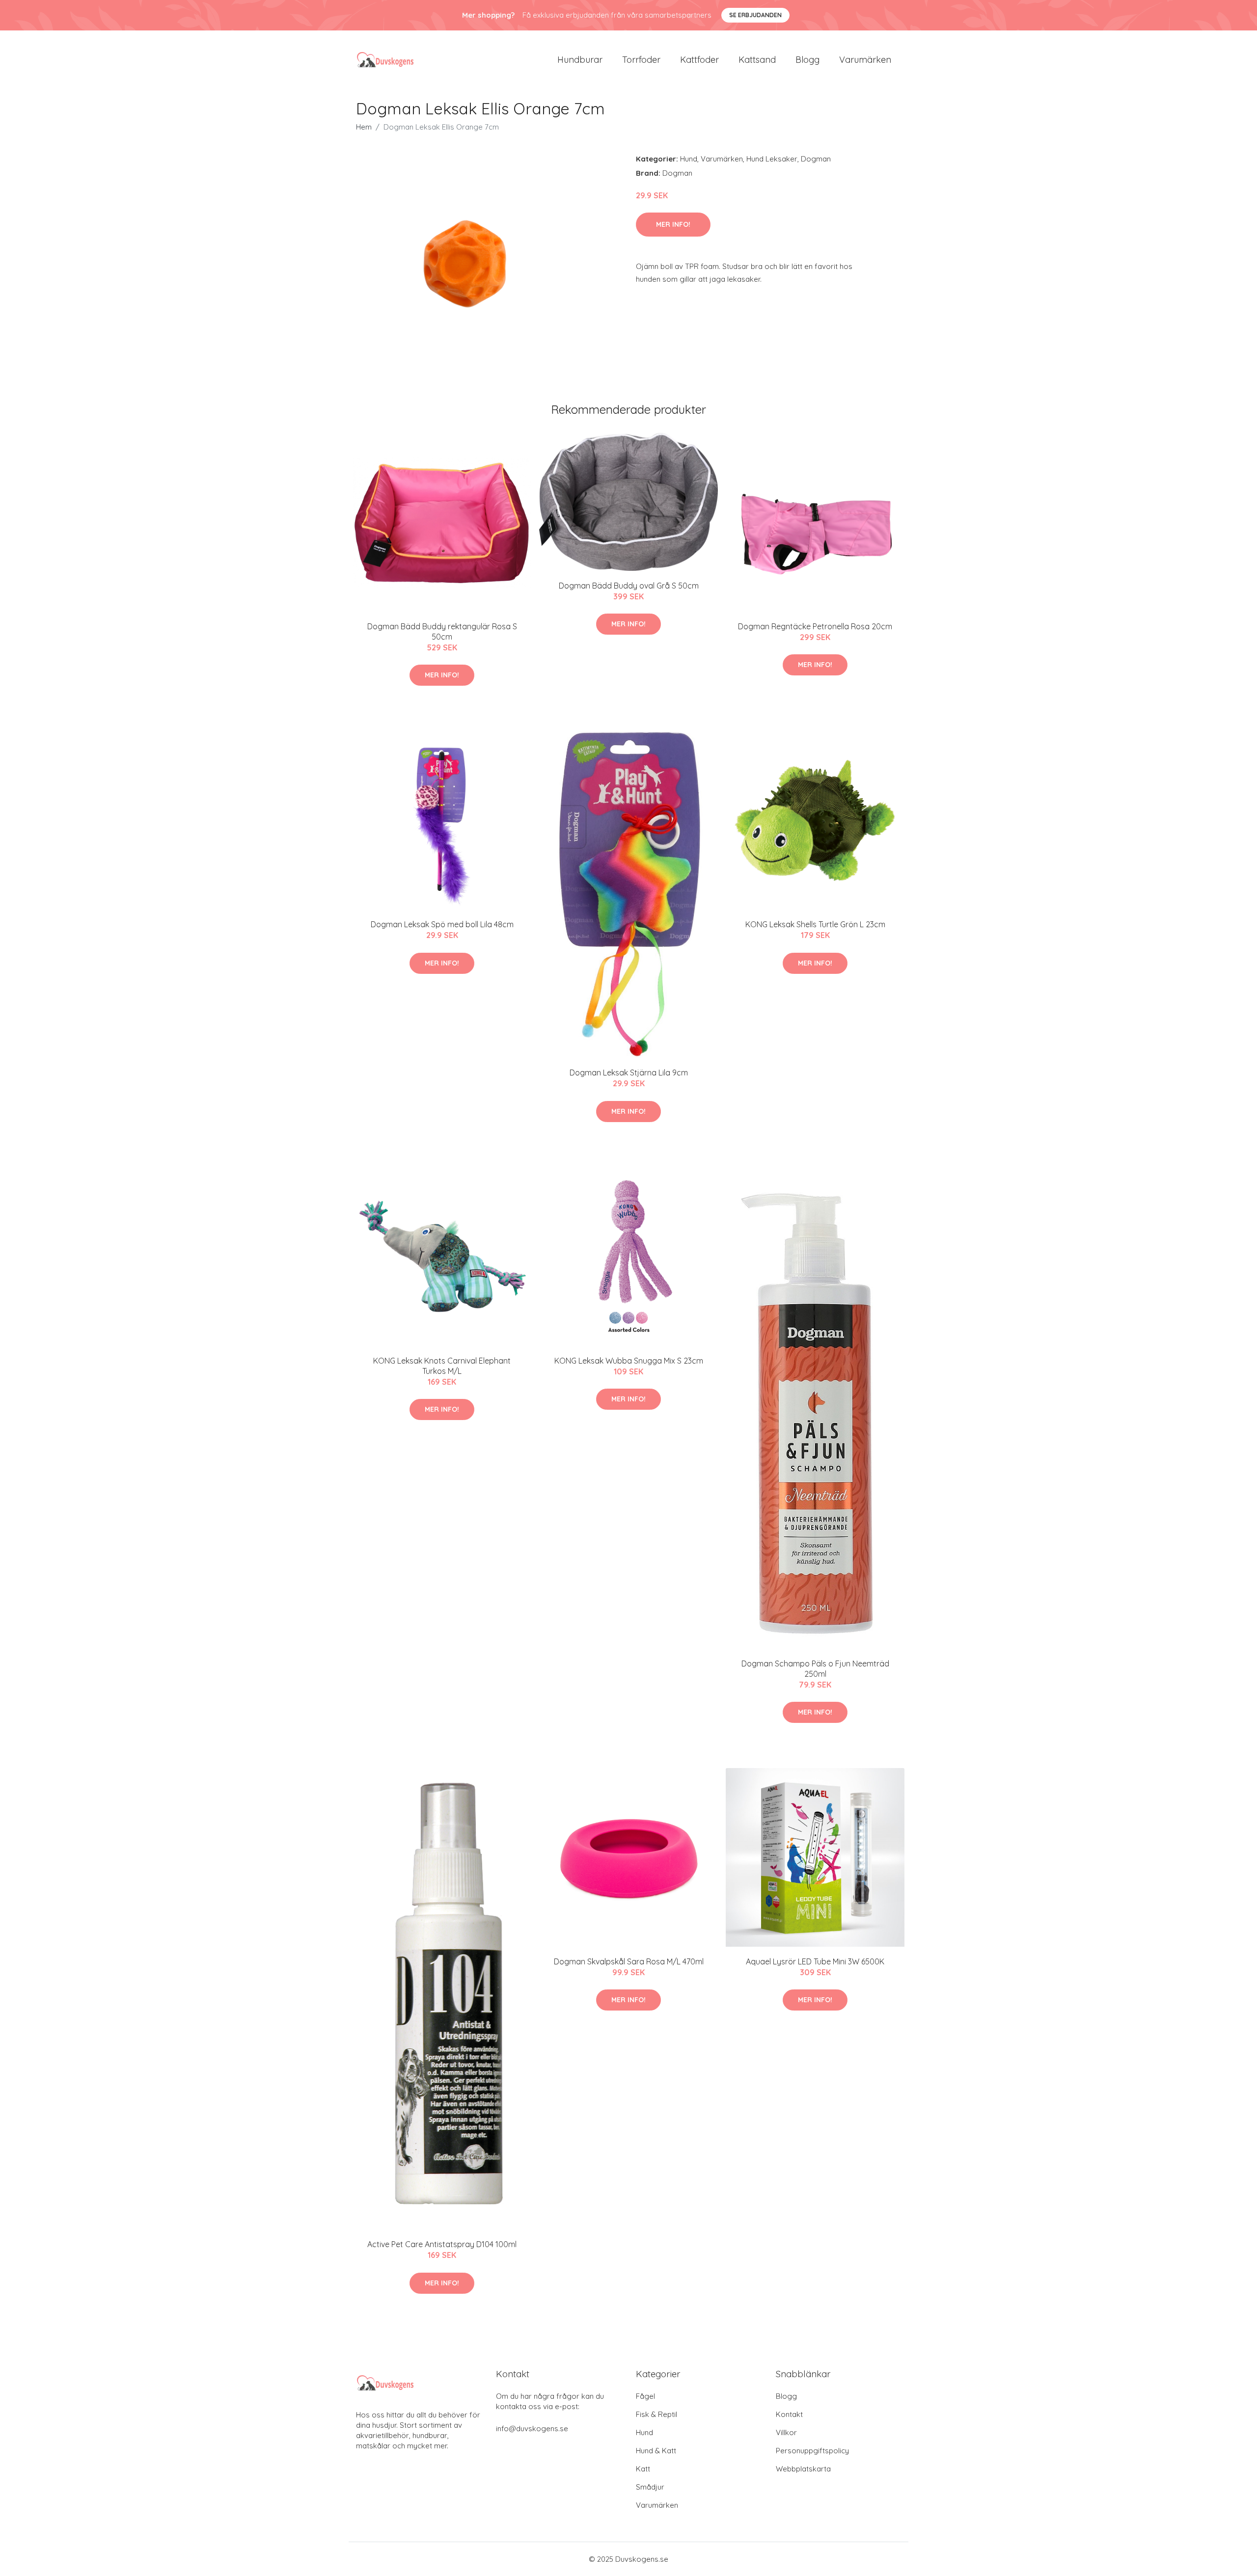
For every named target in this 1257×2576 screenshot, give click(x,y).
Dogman (816, 159)
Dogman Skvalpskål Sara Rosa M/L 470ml (629, 1961)
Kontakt (789, 2414)
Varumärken (865, 60)
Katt (643, 2469)
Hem (364, 127)
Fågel (645, 2396)
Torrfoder (641, 60)
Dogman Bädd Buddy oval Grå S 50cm (629, 586)
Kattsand (757, 60)
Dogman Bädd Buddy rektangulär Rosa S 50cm (442, 631)
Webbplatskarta (803, 2469)
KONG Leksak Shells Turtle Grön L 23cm (815, 924)
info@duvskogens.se (532, 2428)
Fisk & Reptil (656, 2414)
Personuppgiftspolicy (812, 2451)
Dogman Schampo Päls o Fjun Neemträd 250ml (815, 1669)
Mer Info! (673, 224)
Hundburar (580, 60)
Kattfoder (699, 60)
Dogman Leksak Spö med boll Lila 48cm (442, 924)
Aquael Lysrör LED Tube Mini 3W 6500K (815, 1961)
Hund (689, 159)
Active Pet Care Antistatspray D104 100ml (442, 2244)
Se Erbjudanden (755, 15)
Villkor (786, 2432)
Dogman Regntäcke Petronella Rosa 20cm (815, 626)
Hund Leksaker (772, 159)
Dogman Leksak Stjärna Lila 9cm (629, 1073)
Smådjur (650, 2487)
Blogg (807, 60)
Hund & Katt (656, 2451)
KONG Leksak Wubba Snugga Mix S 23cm (629, 1361)
